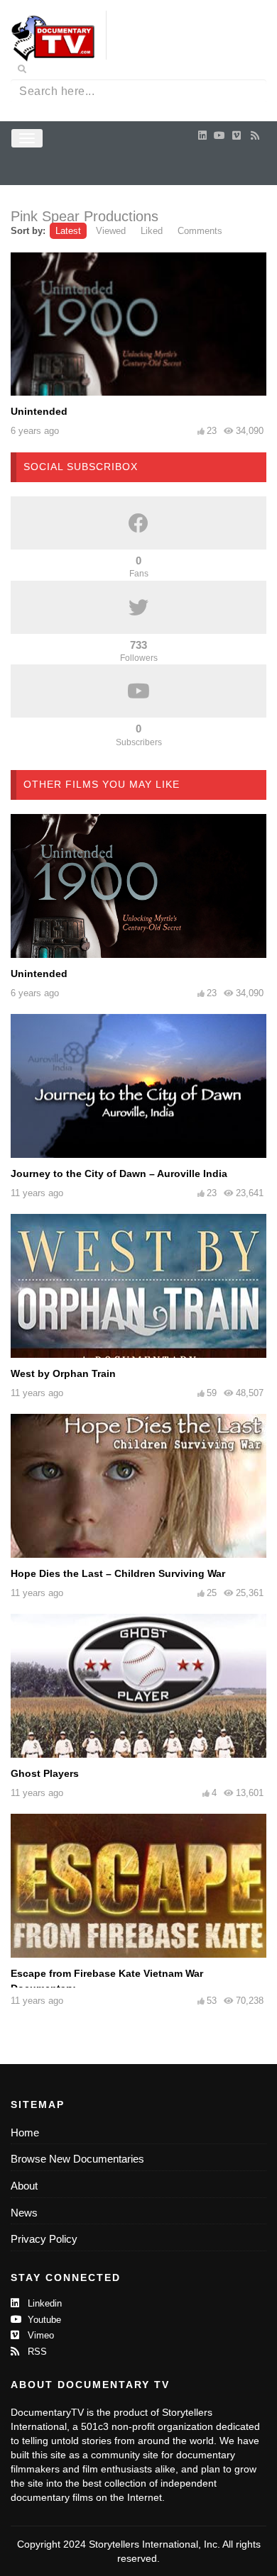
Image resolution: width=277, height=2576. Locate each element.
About (24, 2186)
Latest (68, 231)
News (24, 2213)
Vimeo (39, 2335)
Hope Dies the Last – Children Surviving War (118, 1573)
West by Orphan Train (63, 1373)
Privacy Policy (44, 2239)
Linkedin (43, 2303)
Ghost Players (45, 1773)
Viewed (111, 231)
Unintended (39, 411)
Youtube (43, 2320)
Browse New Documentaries (77, 2159)
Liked (152, 231)
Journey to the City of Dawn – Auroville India (119, 1173)
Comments (200, 231)
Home (25, 2132)
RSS (36, 2352)
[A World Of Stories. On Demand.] (53, 38)
